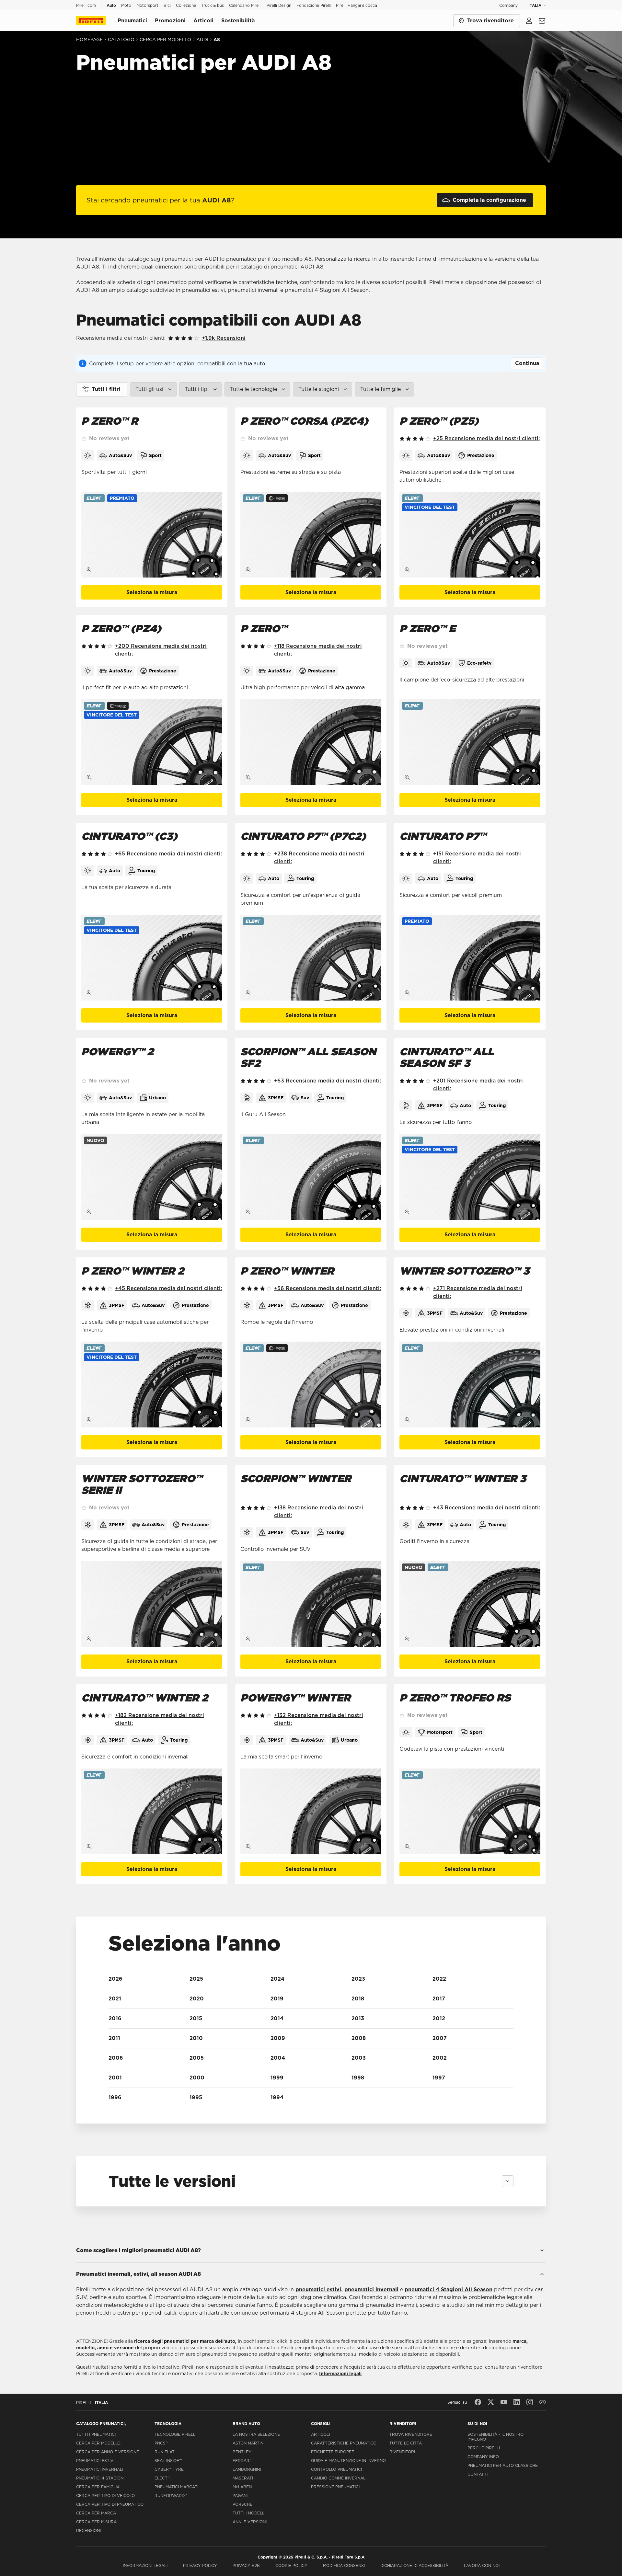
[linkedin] (517, 2402)
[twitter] (491, 2402)
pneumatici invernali (371, 2290)
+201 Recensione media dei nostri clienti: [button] (478, 1085)
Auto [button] (111, 5)
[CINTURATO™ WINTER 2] (152, 1811)
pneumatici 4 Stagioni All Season (449, 2290)
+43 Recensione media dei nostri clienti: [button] (487, 1508)
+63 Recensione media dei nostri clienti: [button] (328, 1081)
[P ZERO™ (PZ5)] (470, 535)
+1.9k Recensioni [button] (224, 338)
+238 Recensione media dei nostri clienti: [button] (319, 858)
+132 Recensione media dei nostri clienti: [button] (319, 1719)
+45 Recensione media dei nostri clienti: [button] (168, 1288)
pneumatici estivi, (319, 2290)
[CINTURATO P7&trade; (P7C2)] (311, 958)
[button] (122, 498)
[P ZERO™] (311, 742)
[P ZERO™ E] (470, 742)
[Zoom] (89, 570)
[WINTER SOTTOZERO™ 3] (470, 1385)
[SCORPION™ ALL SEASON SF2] (311, 1177)
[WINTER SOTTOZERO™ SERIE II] (152, 1604)
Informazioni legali (340, 2374)
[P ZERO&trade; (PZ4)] (152, 742)
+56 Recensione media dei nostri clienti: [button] (328, 1288)
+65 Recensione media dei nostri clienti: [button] (168, 854)
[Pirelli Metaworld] (543, 2402)
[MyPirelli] (529, 21)
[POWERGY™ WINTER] (311, 1811)
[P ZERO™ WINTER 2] (152, 1385)
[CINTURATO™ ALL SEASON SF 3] (470, 1177)
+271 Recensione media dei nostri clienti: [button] (478, 1292)
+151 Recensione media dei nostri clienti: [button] (477, 858)
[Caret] (508, 2181)
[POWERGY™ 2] (152, 1177)
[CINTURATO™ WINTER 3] (470, 1604)
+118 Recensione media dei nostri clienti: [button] (318, 650)
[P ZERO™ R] (152, 535)
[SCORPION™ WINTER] (311, 1604)
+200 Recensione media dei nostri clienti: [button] (161, 650)
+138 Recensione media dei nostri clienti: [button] (319, 1511)
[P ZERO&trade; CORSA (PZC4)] (311, 535)
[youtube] (504, 2402)
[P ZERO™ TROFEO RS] (470, 1811)
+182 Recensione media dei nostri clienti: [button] (160, 1719)
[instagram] (530, 2402)
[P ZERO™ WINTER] (311, 1385)
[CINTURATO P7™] (470, 958)
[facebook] (478, 2402)
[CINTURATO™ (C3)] (152, 958)
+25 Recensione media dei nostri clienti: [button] (486, 438)
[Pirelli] (97, 21)
